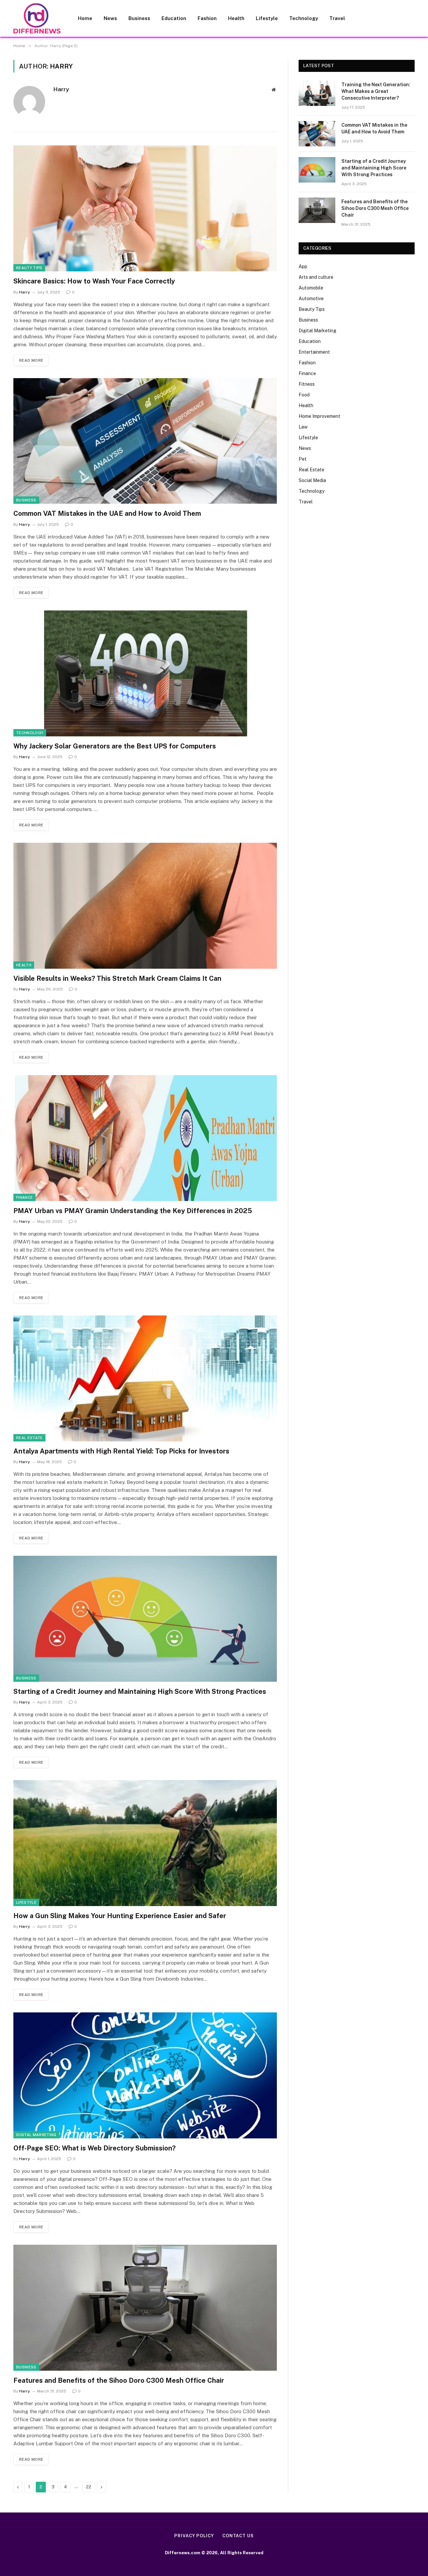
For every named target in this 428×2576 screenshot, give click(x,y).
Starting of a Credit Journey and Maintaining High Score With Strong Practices (140, 1691)
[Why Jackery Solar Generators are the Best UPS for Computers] (145, 673)
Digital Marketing (36, 2135)
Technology (304, 18)
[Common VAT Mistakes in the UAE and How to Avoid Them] (145, 441)
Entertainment (314, 352)
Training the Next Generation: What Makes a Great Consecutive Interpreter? (376, 91)
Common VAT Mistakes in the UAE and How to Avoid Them (107, 513)
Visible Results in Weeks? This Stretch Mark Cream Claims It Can (117, 978)
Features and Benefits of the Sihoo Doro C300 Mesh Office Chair (119, 2380)
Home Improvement (319, 416)
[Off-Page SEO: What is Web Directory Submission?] (145, 2075)
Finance (24, 1197)
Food (304, 395)
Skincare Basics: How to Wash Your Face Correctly (94, 281)
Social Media (312, 480)
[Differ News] (37, 18)
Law (303, 427)
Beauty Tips (29, 268)
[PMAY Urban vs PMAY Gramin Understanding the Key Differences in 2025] (145, 1138)
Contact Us (238, 2536)
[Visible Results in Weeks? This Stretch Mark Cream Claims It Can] (145, 906)
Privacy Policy (194, 2536)
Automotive (311, 299)
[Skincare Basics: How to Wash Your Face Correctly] (145, 208)
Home (85, 18)
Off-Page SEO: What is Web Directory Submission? (94, 2148)
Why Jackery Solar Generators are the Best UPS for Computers (115, 746)
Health (236, 18)
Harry (61, 89)
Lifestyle (267, 18)
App (303, 266)
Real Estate (29, 1438)
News (110, 18)
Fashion (207, 18)
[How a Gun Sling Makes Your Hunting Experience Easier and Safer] (145, 1843)
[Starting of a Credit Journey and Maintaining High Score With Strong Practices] (145, 1619)
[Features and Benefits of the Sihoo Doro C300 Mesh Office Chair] (145, 2308)
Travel (337, 18)
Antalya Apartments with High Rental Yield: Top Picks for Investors (121, 1451)
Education (174, 18)
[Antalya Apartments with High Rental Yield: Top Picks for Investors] (145, 1378)
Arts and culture (316, 277)
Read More (31, 360)
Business (139, 18)
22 (89, 2487)
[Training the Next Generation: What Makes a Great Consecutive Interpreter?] (317, 93)
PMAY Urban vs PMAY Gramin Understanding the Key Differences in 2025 (133, 1211)
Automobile (311, 288)
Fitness (307, 384)
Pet (303, 459)
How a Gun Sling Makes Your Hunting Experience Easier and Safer (120, 1916)
